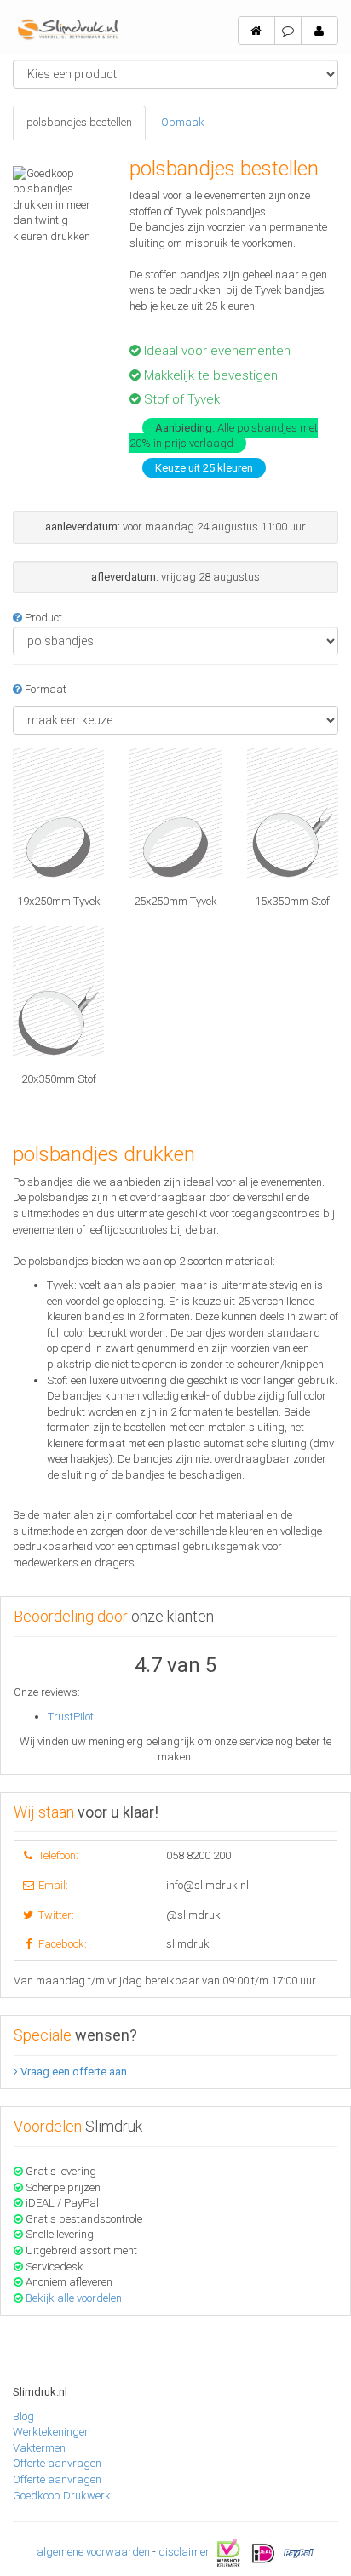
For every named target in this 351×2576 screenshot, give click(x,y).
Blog (23, 2416)
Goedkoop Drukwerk (62, 2496)
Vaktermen (39, 2448)
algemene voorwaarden (93, 2552)
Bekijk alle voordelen (74, 2298)
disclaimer (184, 2552)
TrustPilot (71, 1717)
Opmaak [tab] (183, 122)
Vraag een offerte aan (72, 2072)
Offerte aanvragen (57, 2463)
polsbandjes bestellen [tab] (79, 122)
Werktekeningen (52, 2432)
